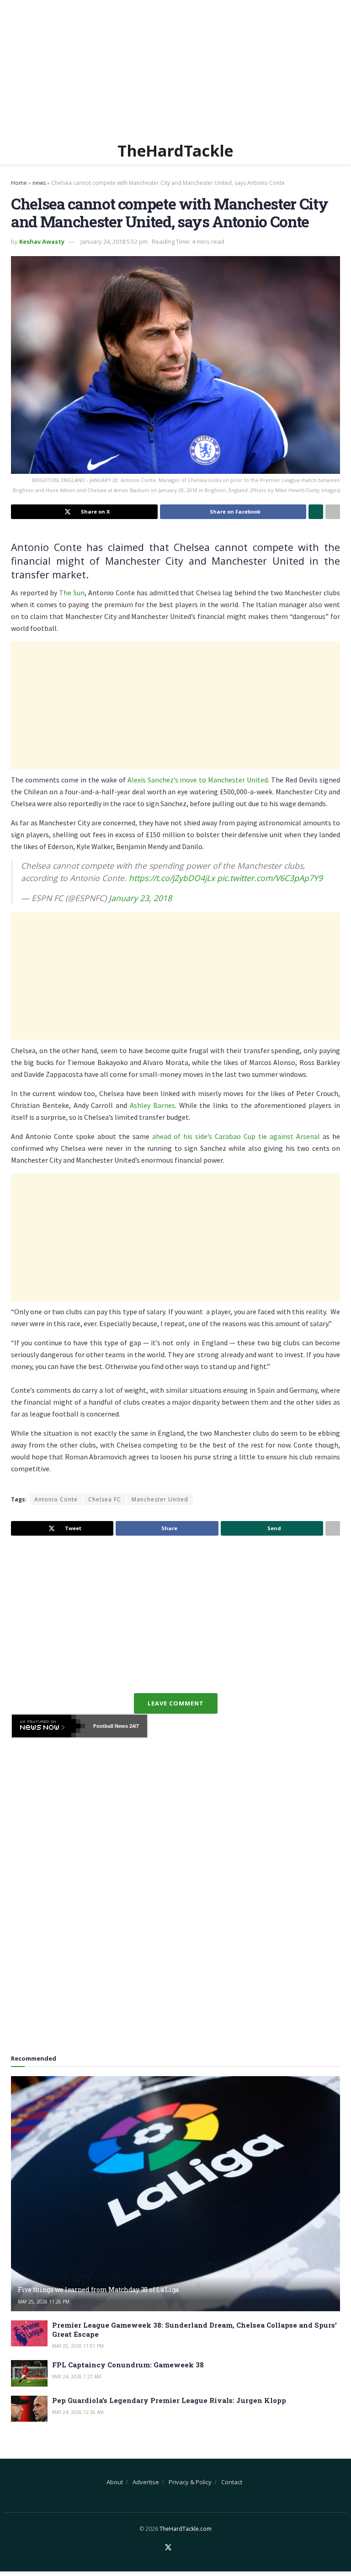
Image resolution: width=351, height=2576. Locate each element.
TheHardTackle (175, 151)
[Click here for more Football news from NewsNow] (48, 1726)
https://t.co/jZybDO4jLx (172, 878)
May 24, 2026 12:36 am (78, 2412)
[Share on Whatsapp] (316, 512)
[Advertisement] (175, 68)
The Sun (72, 593)
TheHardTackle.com (186, 2529)
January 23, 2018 (140, 898)
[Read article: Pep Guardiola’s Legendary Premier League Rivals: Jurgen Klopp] (29, 2409)
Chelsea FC (105, 1499)
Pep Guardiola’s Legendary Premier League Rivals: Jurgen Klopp (169, 2400)
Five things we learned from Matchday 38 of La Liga (98, 2290)
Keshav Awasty (42, 241)
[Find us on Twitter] (168, 2548)
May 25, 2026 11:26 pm (44, 2302)
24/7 (133, 1726)
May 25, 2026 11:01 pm (78, 2346)
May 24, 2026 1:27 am (77, 2377)
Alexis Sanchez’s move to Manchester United (198, 780)
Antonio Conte (56, 1499)
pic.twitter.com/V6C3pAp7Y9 (270, 878)
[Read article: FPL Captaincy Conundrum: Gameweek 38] (29, 2373)
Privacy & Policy (190, 2482)
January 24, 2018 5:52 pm (114, 241)
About (115, 2482)
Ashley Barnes (152, 1105)
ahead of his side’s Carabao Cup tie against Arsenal (236, 1136)
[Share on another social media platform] (333, 512)
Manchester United (160, 1499)
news (39, 183)
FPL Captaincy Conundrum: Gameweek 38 (128, 2365)
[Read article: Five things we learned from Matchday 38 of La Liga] (175, 2194)
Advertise (146, 2482)
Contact (232, 2482)
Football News (111, 1726)
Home (19, 183)
